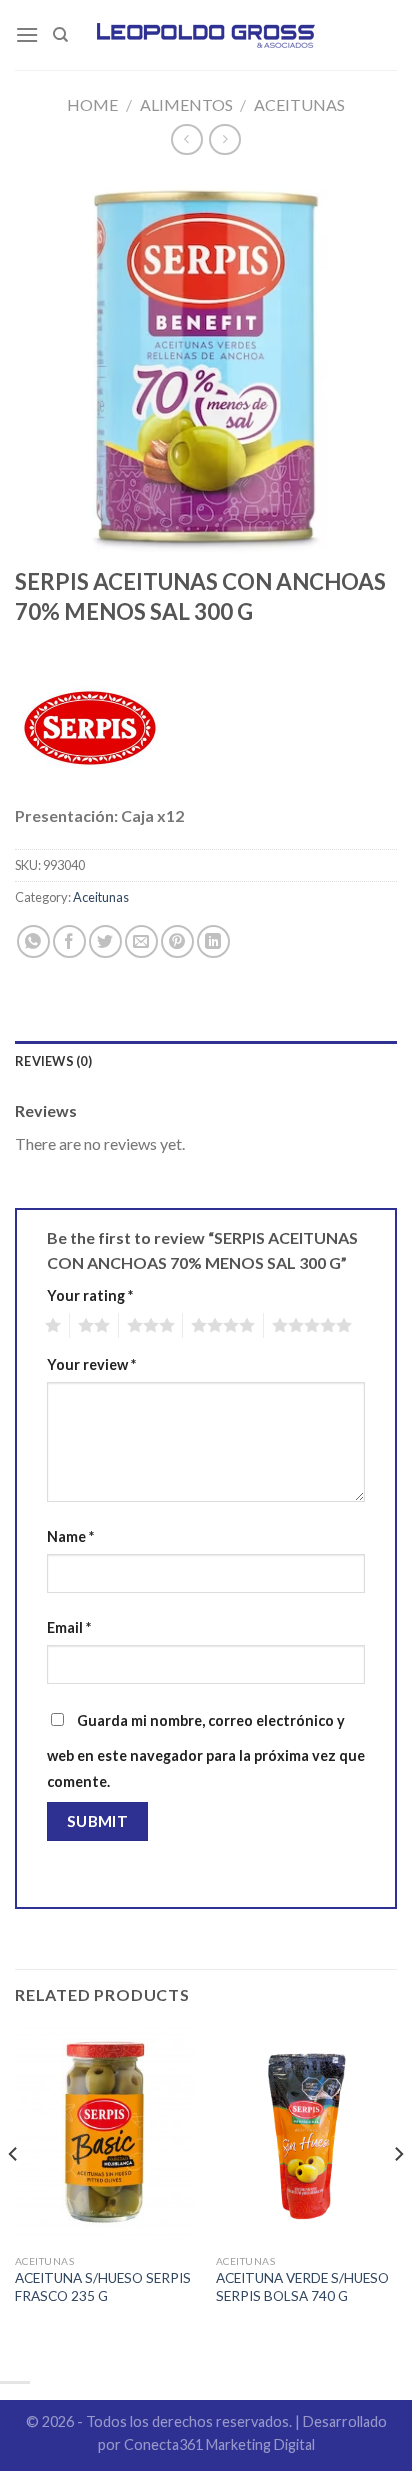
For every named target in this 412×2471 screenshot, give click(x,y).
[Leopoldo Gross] (206, 35)
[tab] (206, 1061)
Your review (91, 1364)
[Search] (60, 35)
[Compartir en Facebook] (69, 941)
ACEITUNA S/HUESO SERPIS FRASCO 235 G (103, 2287)
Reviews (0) (53, 1061)
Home (92, 104)
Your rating (90, 1295)
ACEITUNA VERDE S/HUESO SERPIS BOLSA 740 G (302, 2287)
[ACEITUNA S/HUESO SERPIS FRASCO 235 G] (105, 2135)
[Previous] (14, 2194)
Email (69, 1627)
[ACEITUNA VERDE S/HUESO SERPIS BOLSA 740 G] (306, 2135)
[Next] (398, 2194)
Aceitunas (299, 104)
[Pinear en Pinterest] (177, 941)
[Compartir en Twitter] (105, 941)
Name (70, 1536)
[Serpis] (90, 728)
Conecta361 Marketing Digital (219, 2444)
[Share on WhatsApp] (33, 941)
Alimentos (186, 104)
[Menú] (27, 34)
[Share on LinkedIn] (213, 941)
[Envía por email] (141, 941)
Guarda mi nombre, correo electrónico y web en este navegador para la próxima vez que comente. (206, 1751)
